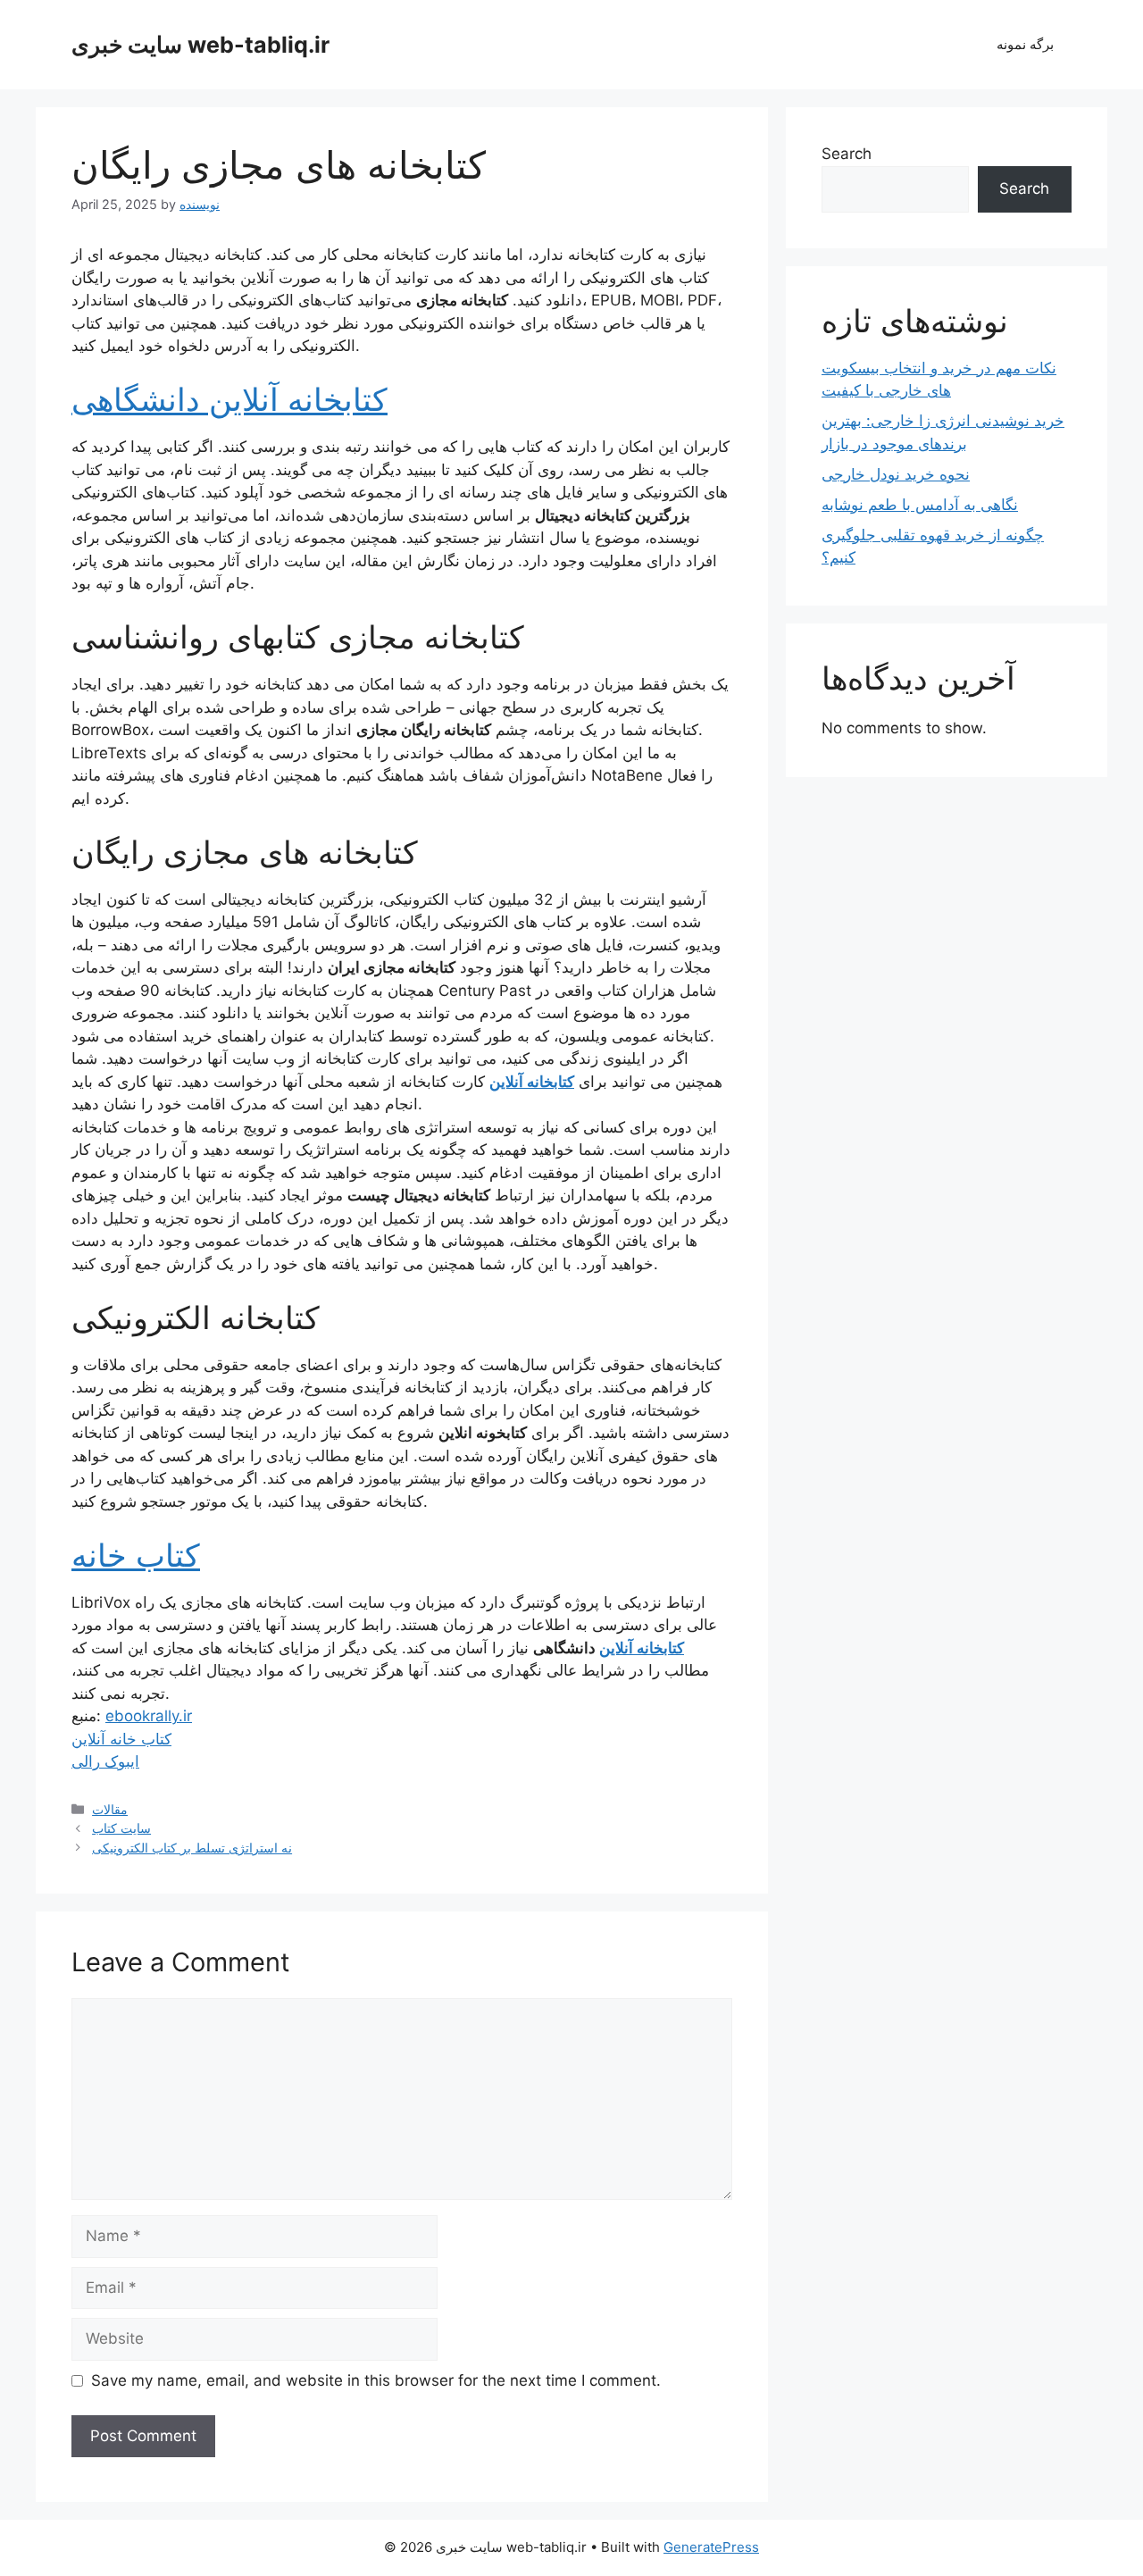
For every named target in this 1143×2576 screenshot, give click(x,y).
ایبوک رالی (105, 1761)
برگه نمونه (1025, 44)
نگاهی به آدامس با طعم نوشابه (920, 505)
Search (847, 154)
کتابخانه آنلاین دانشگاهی (229, 399)
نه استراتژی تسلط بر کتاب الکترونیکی (192, 1848)
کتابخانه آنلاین (532, 1082)
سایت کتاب (121, 1828)
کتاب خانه (136, 1555)
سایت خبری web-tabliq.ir (200, 45)
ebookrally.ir (149, 1716)
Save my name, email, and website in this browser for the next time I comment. (376, 2380)
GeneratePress (711, 2547)
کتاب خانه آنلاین (121, 1739)
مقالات (110, 1809)
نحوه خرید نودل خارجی (896, 474)
